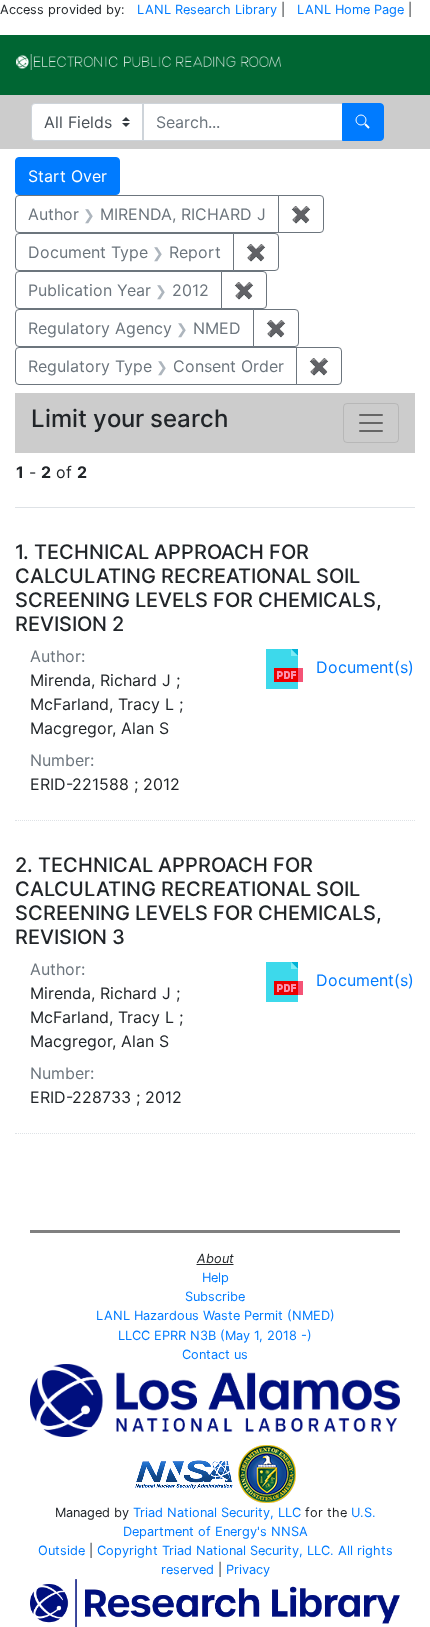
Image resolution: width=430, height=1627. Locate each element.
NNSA (289, 1531)
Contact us (215, 1354)
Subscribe (215, 1296)
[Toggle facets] (371, 423)
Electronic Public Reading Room (148, 62)
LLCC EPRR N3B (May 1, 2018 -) (215, 1335)
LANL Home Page (350, 9)
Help (215, 1277)
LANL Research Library (207, 9)
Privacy (248, 1569)
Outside (61, 1550)
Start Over (67, 176)
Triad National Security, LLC (217, 1512)
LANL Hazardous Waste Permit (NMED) (215, 1315)
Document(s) (365, 667)
